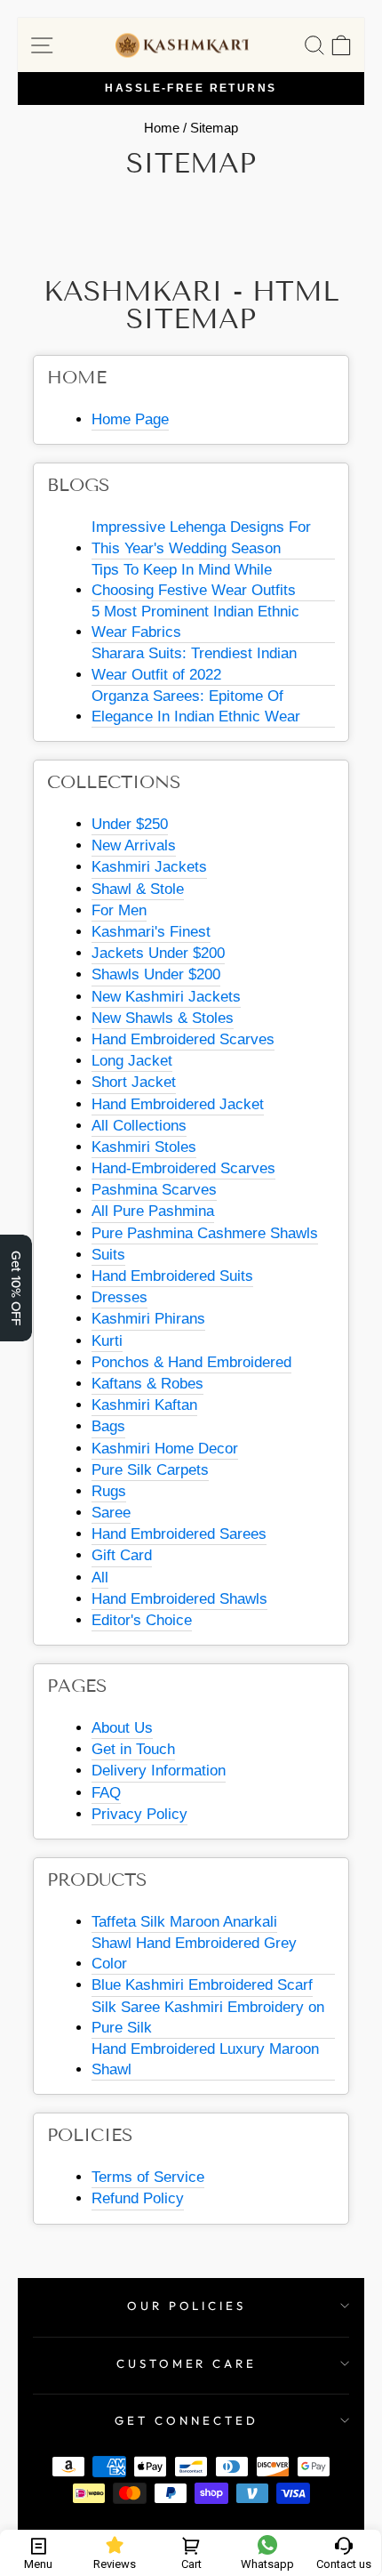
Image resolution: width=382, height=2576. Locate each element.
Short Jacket (134, 1082)
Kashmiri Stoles (144, 1147)
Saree (111, 1513)
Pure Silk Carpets (150, 1470)
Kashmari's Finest (151, 932)
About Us (122, 1728)
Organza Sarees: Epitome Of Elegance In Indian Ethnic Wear (196, 706)
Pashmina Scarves (154, 1190)
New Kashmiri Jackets (166, 997)
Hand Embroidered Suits (172, 1276)
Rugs (109, 1491)
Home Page (130, 419)
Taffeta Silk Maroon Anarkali (184, 1922)
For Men (119, 910)
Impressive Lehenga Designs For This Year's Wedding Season (201, 537)
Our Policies (187, 2306)
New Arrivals (134, 845)
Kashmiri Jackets (149, 867)
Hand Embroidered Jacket (178, 1104)
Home (162, 128)
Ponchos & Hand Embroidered (191, 1362)
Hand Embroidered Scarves (183, 1039)
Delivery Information (159, 1771)
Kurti (107, 1341)
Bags (108, 1426)
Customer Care (187, 2363)
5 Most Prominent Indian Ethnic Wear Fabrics (195, 622)
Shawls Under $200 (156, 974)
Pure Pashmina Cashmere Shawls (205, 1233)
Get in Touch (133, 1749)
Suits (108, 1255)
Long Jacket (132, 1061)
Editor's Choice (142, 1620)
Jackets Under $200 (158, 953)
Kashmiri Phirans (148, 1319)
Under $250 (130, 824)
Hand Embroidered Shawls (179, 1599)
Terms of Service (148, 2177)
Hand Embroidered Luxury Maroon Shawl (205, 2059)
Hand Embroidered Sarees (179, 1534)
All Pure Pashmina (153, 1211)
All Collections (139, 1126)
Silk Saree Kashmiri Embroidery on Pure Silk (208, 2017)
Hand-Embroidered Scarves (183, 1168)
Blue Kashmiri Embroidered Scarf (202, 1985)
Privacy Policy (139, 1814)
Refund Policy (138, 2198)
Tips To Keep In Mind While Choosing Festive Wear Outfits (194, 580)
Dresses (119, 1297)
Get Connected (187, 2420)
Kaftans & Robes (147, 1384)
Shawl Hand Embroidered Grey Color (194, 1953)
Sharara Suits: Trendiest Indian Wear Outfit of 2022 (194, 664)
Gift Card (122, 1555)
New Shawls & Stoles (163, 1018)
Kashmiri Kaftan (144, 1405)
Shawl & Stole (138, 889)
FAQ (106, 1793)
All (100, 1578)
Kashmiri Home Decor (165, 1449)
